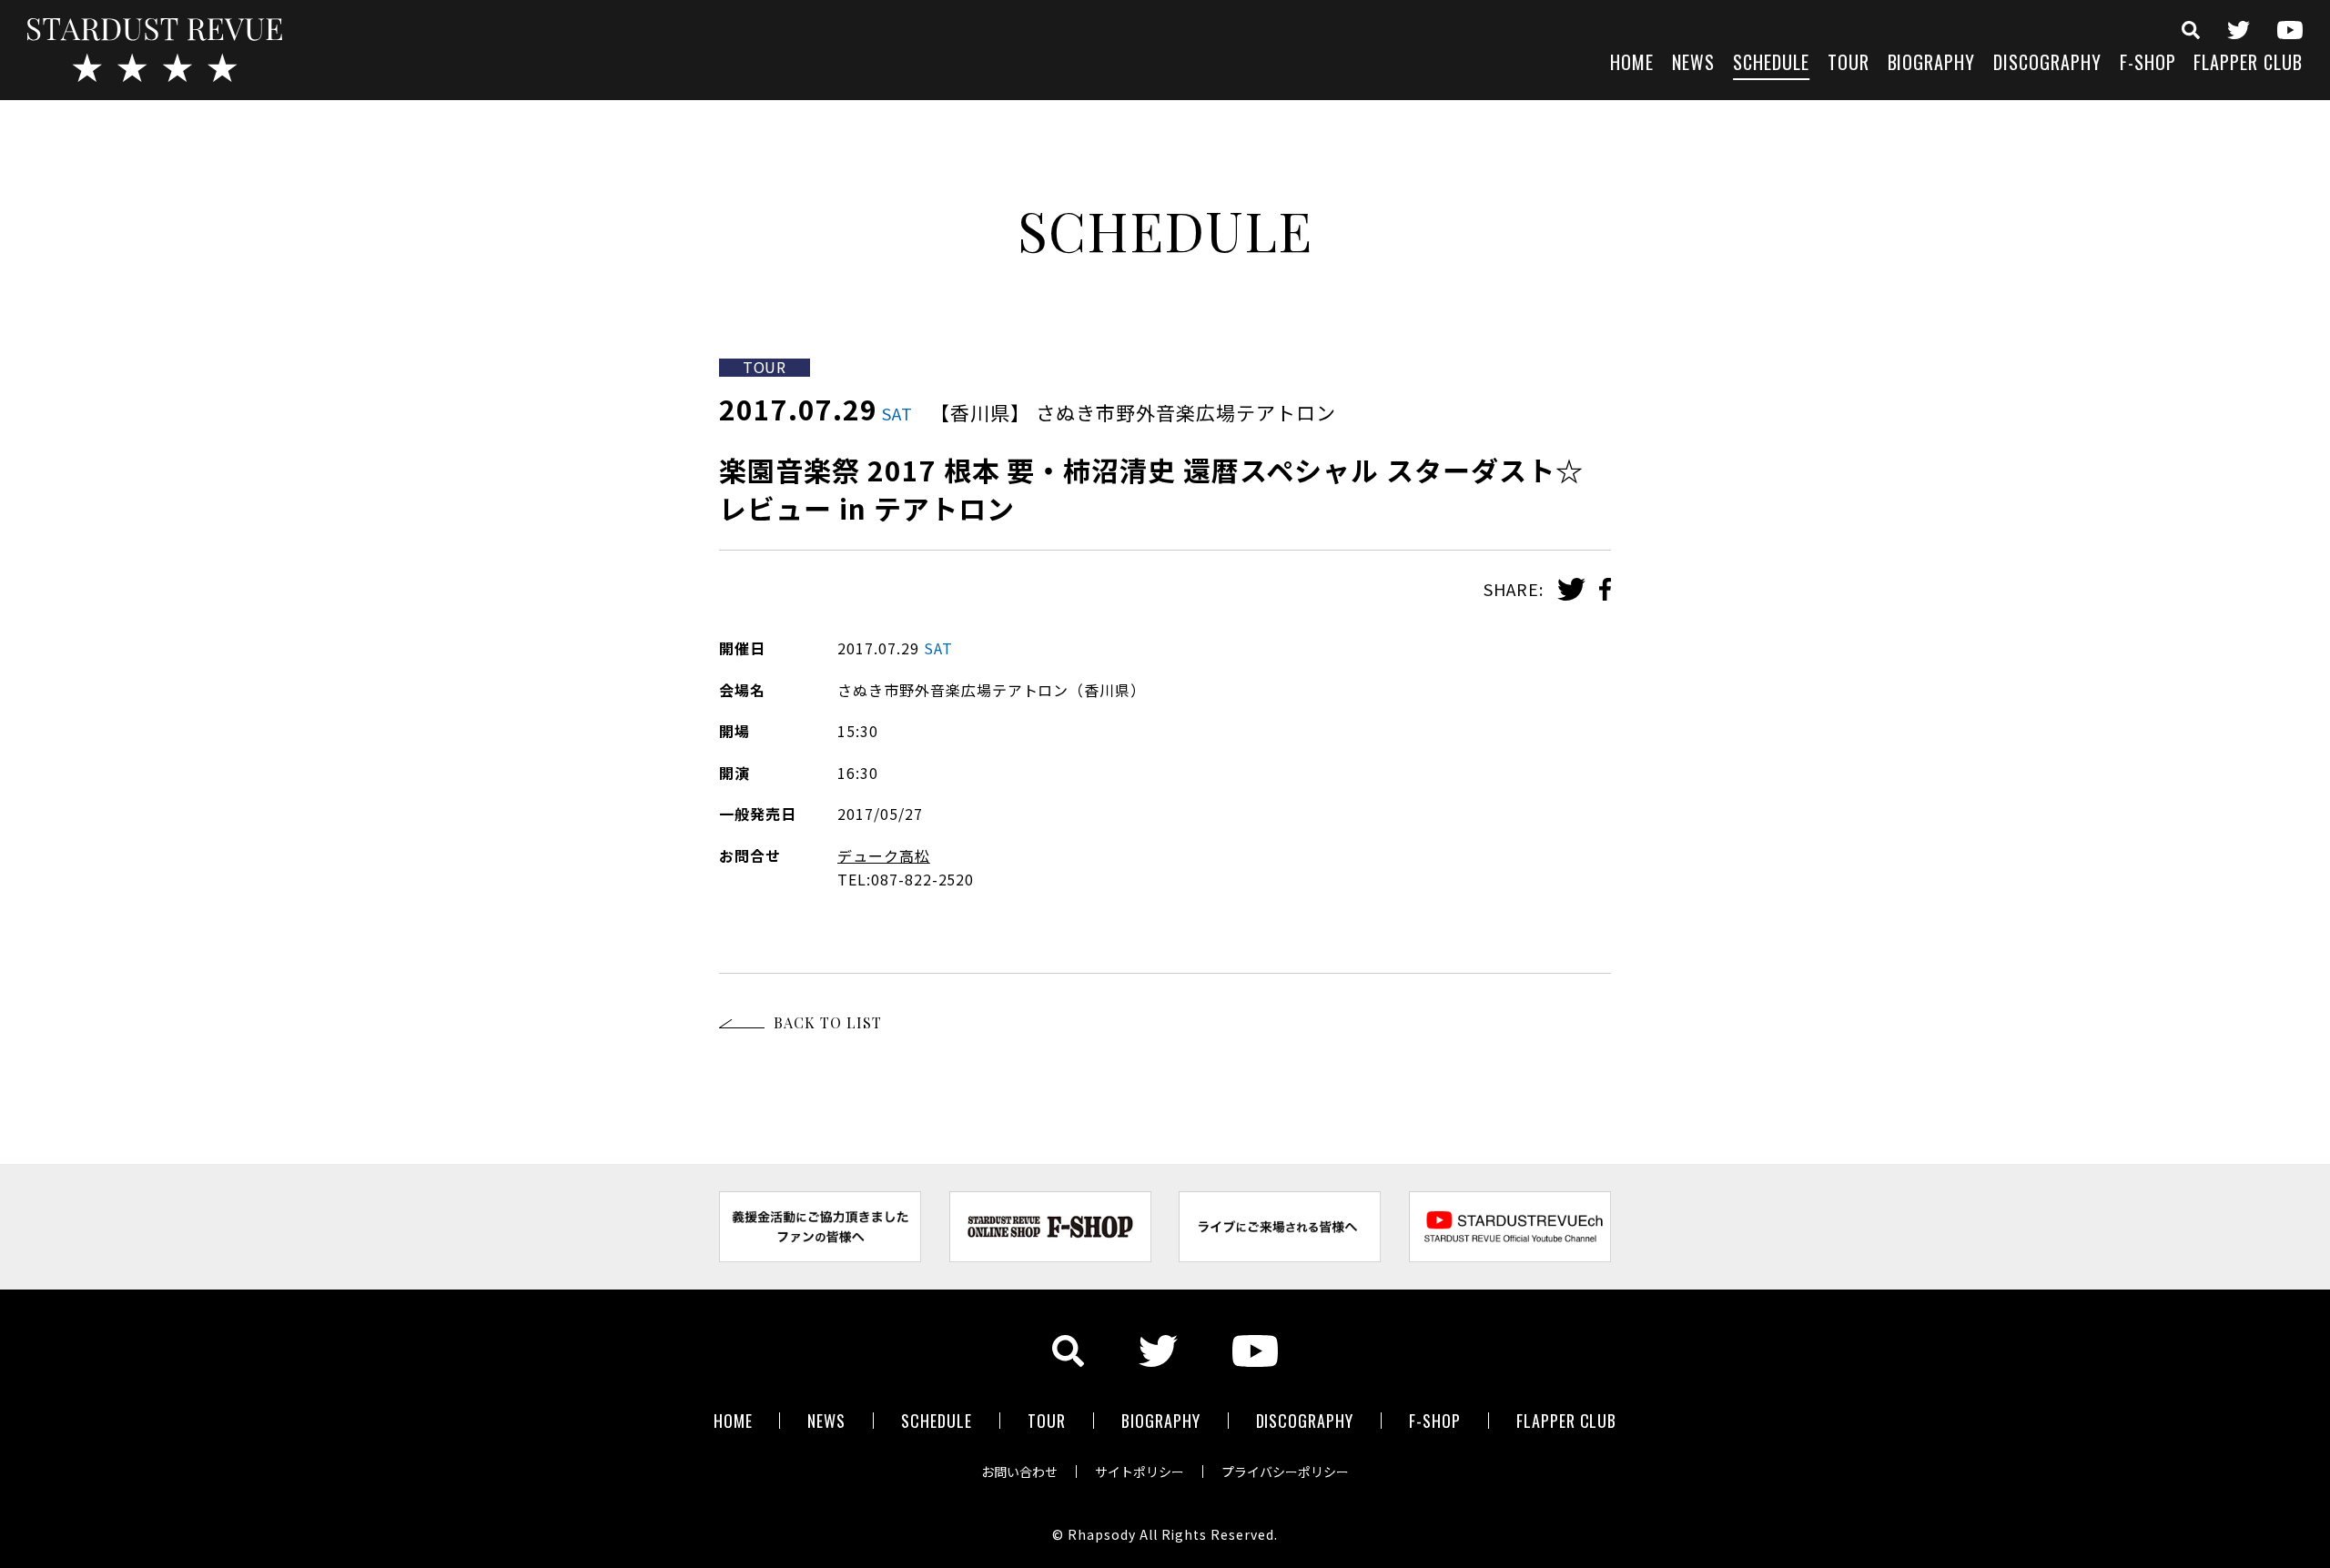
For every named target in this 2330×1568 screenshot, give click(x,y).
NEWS (1693, 64)
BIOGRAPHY (1932, 64)
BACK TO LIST (828, 1022)
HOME (1632, 64)
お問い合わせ (1019, 1472)
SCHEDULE (1771, 64)
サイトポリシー (1140, 1472)
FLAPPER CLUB (2248, 64)
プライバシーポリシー (1285, 1472)
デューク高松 (884, 855)
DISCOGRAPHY (2047, 64)
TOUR (1849, 64)
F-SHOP (2148, 64)
